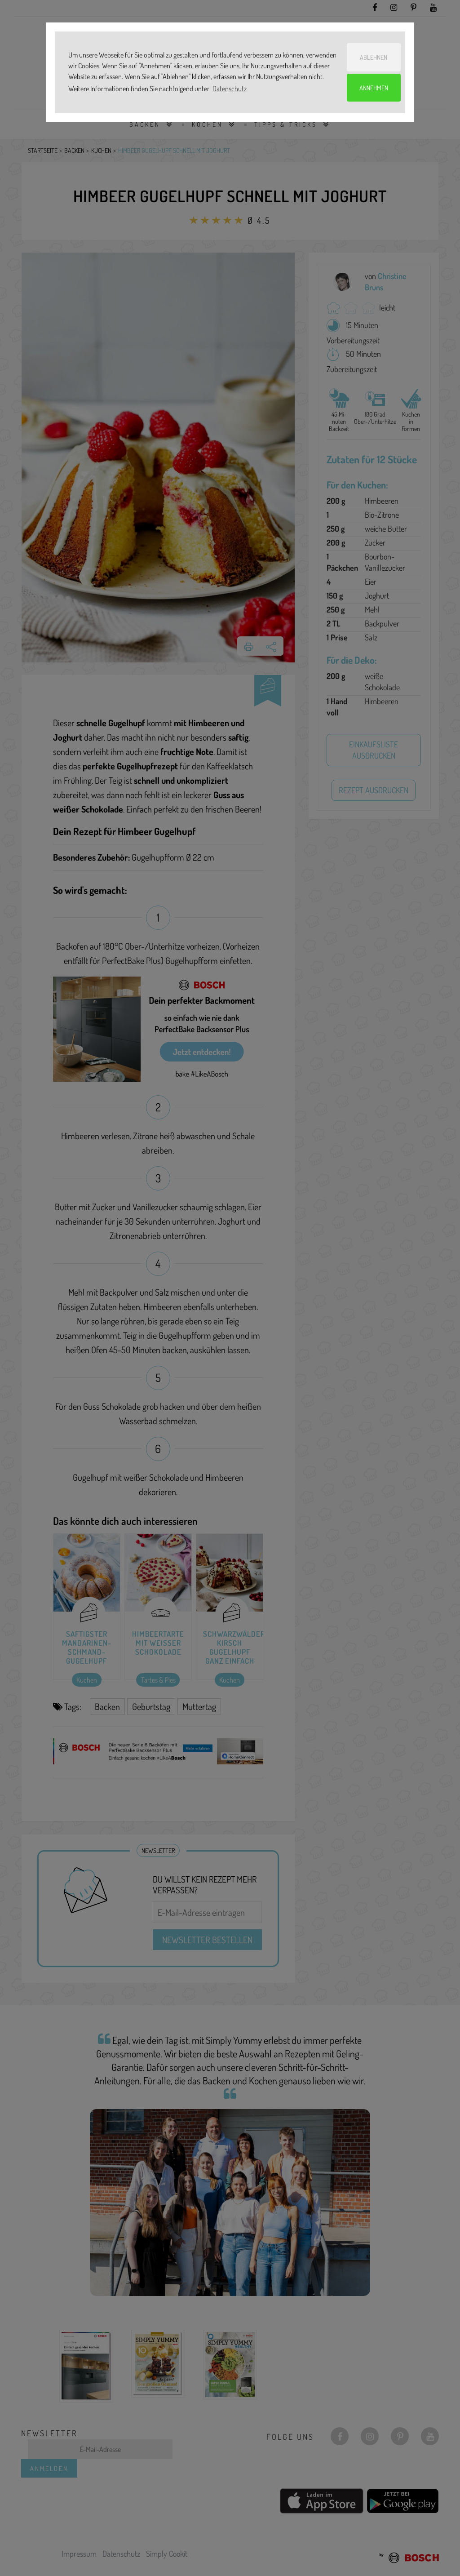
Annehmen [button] (374, 88)
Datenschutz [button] (230, 89)
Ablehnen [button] (374, 57)
